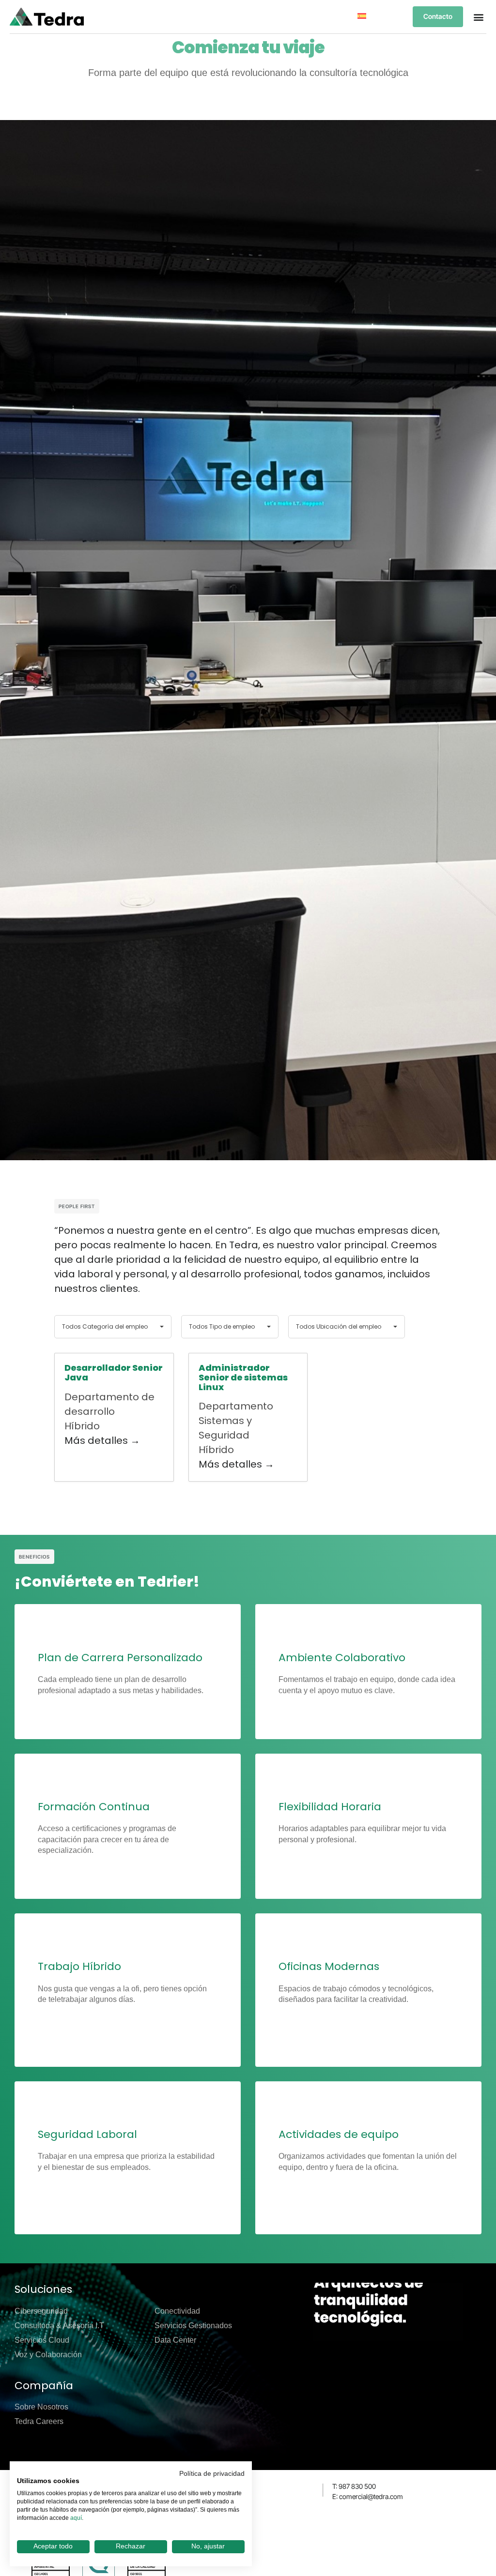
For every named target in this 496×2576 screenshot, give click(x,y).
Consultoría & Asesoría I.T (59, 2326)
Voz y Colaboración (48, 2355)
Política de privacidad (212, 2474)
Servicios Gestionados (193, 2326)
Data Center (175, 2340)
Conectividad (177, 2311)
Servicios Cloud (42, 2340)
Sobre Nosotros (41, 2407)
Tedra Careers (39, 2421)
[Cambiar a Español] (362, 16)
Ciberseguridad (41, 2311)
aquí (76, 2518)
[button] (478, 17)
